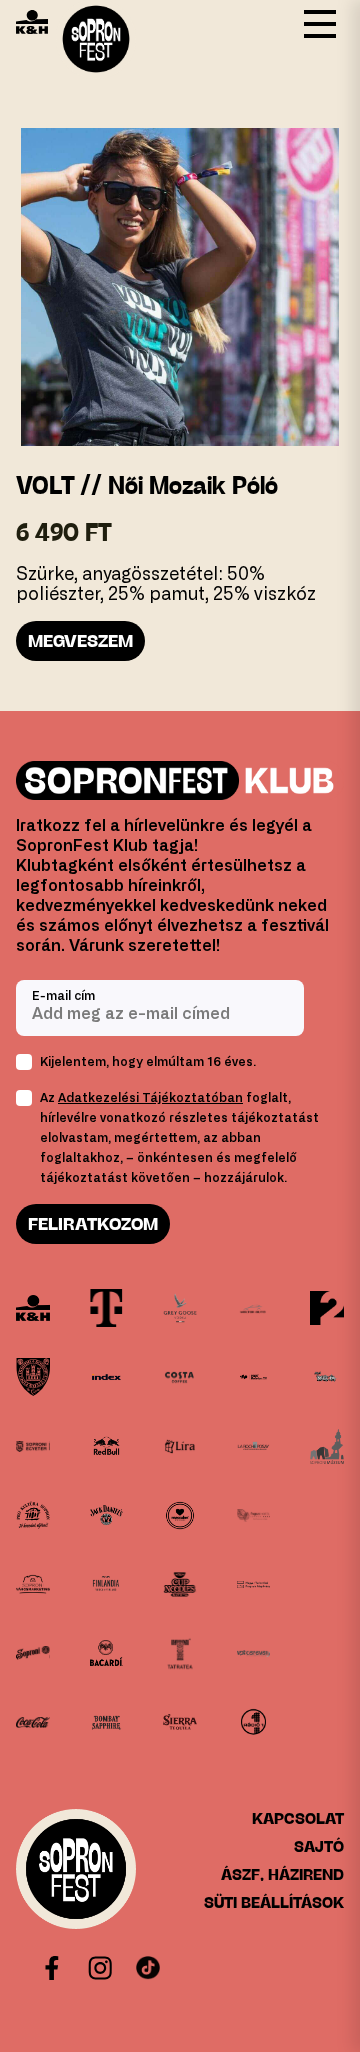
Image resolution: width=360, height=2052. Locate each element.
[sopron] (33, 1377)
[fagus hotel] (254, 1515)
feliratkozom (93, 1224)
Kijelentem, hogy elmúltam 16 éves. (148, 1062)
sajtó (319, 1846)
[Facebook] (52, 1968)
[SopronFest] (76, 1869)
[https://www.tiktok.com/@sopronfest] (148, 1968)
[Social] (100, 1968)
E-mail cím (63, 996)
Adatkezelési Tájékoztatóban (150, 1098)
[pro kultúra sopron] (33, 1515)
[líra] (179, 1446)
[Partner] (33, 1308)
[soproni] (33, 1653)
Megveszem (80, 641)
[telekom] (107, 1308)
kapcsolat (298, 1818)
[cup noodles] (179, 1584)
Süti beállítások (274, 1902)
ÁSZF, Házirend (282, 1874)
